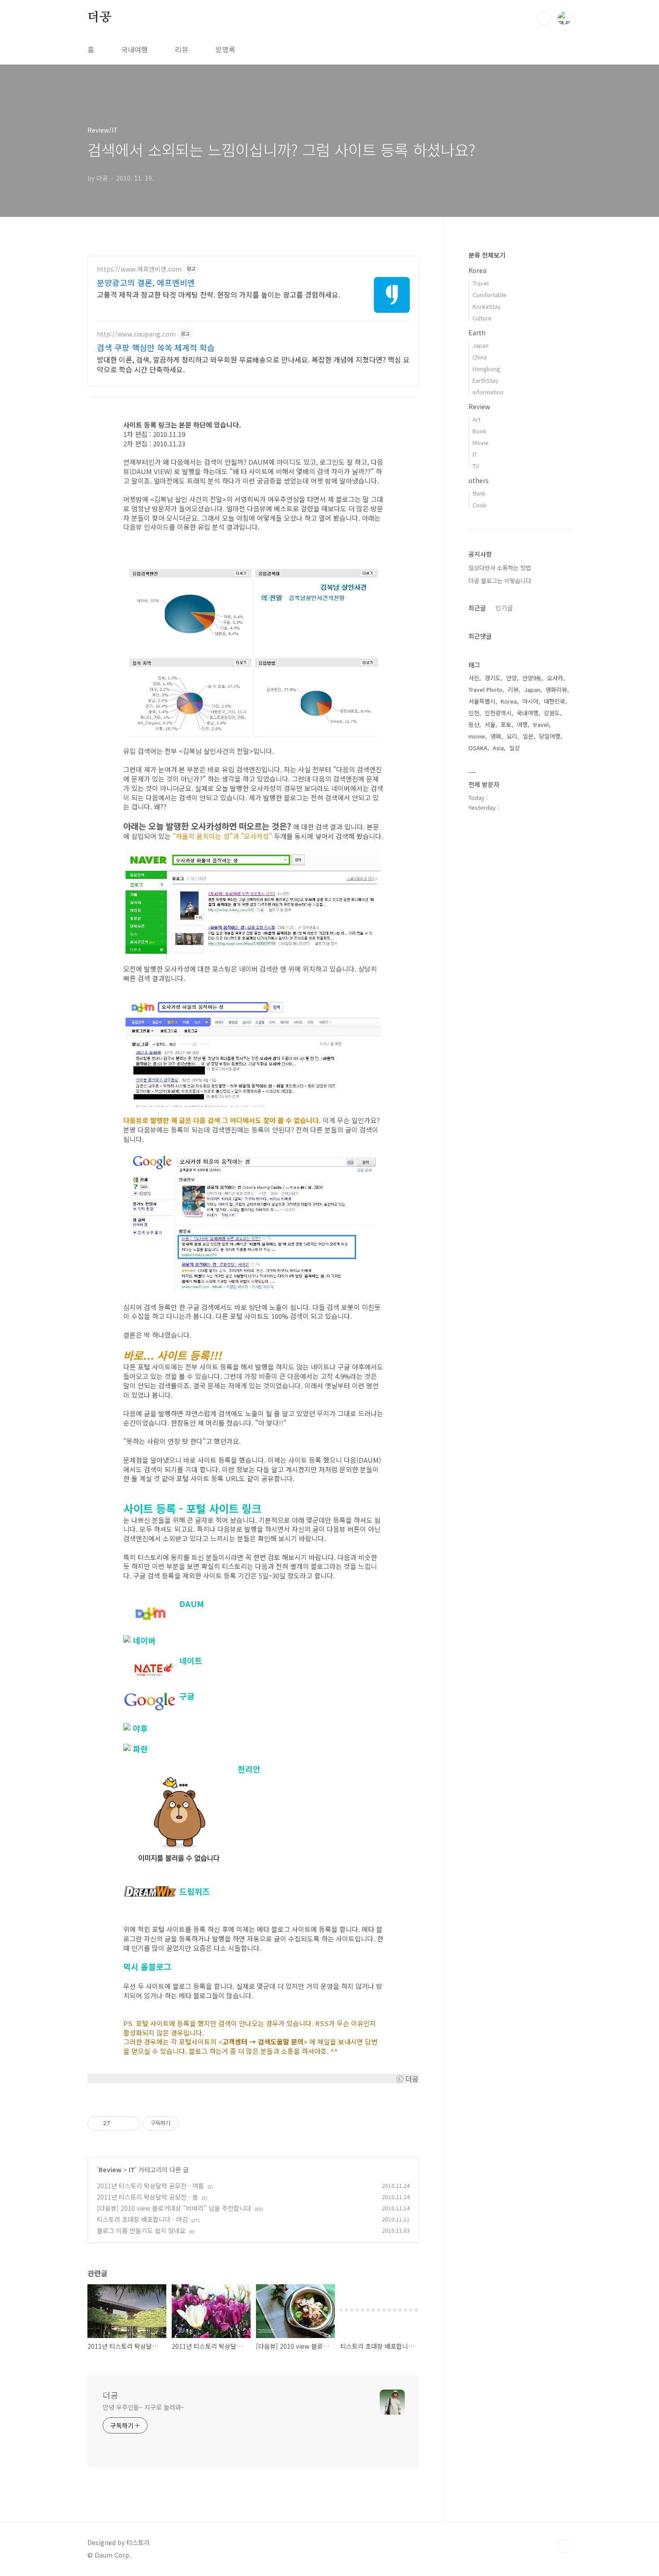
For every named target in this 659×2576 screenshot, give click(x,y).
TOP (564, 2546)
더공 (100, 17)
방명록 (225, 49)
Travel (481, 283)
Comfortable (490, 295)
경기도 (493, 678)
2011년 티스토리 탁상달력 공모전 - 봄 (147, 2197)
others (479, 480)
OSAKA (478, 748)
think (479, 493)
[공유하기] (119, 2123)
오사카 (555, 678)
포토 (506, 724)
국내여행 (134, 49)
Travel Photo (486, 689)
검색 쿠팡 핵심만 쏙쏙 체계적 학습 (156, 347)
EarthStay (486, 380)
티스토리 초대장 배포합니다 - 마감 (142, 2219)
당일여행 (550, 736)
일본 (528, 736)
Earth (477, 333)
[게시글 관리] (130, 2123)
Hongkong (486, 369)
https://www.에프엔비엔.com (139, 269)
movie (477, 736)
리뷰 (182, 49)
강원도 (552, 713)
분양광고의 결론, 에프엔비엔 (146, 282)
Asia (498, 748)
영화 (496, 736)
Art (477, 419)
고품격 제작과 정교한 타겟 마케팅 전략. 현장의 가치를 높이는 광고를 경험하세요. (219, 294)
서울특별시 (482, 701)
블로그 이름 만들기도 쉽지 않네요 (141, 2230)
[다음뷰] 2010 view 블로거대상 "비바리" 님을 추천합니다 (174, 2208)
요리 (512, 736)
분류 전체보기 (487, 255)
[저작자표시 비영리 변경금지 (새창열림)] (191, 2123)
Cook (479, 505)
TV (476, 466)
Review (110, 2170)
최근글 (477, 608)
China (480, 357)
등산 (474, 724)
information (488, 392)
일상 (515, 748)
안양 (512, 678)
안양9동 (532, 678)
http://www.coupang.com (136, 334)
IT (132, 2170)
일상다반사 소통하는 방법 (500, 568)
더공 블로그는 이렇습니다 (500, 581)
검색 (544, 18)
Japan (481, 345)
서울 (490, 724)
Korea (477, 270)
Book (479, 431)
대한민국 (555, 701)
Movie (481, 443)
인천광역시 (498, 713)
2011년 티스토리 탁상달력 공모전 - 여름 (150, 2186)
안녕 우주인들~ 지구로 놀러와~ (143, 2407)
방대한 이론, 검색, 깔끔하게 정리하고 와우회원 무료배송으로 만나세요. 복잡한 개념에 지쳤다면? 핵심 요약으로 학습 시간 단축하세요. (253, 364)
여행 (522, 724)
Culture (482, 318)
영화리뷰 (556, 689)
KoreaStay (487, 306)
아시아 (530, 701)
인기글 (504, 608)
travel (541, 724)
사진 (474, 678)
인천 (474, 713)
